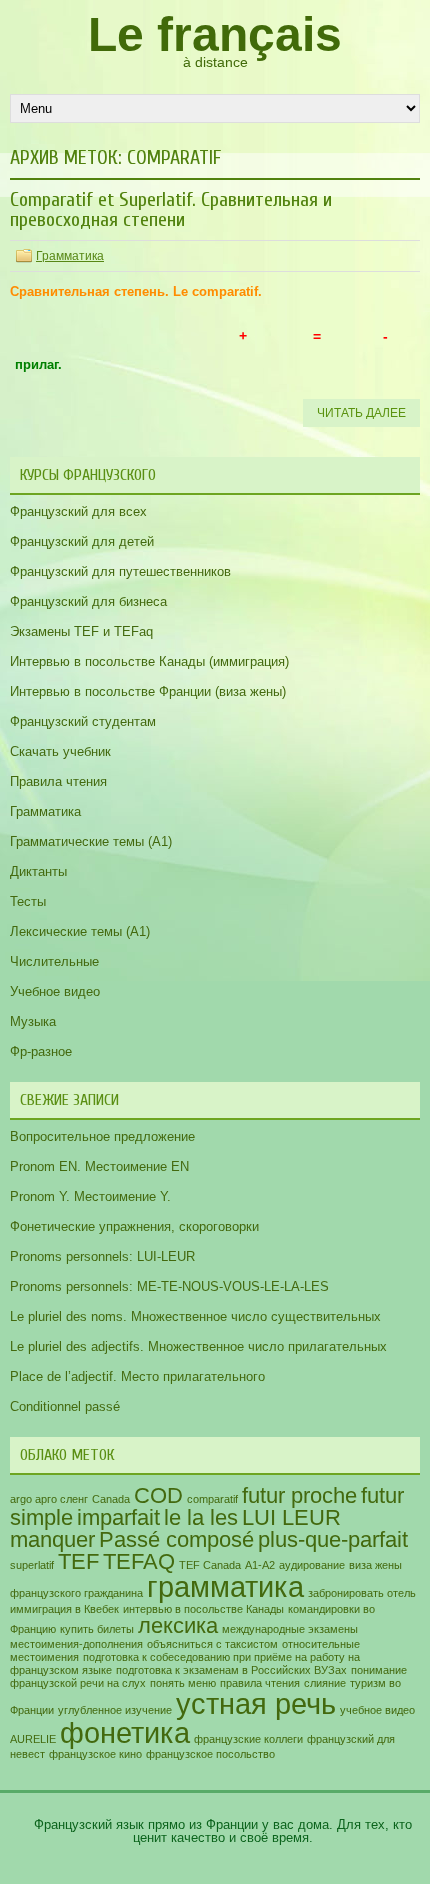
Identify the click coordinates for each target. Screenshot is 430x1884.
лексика (178, 1625)
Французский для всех (78, 511)
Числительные (54, 961)
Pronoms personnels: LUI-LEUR (102, 1256)
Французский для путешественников (120, 571)
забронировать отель (362, 1593)
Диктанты (38, 871)
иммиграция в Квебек (64, 1609)
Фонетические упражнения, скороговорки (134, 1226)
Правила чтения (58, 781)
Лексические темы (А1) (80, 931)
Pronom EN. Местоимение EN (99, 1166)
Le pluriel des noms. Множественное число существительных (195, 1316)
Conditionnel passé (65, 1406)
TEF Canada (210, 1565)
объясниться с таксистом (212, 1644)
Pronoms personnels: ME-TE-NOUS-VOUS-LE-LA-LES (169, 1286)
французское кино (95, 1754)
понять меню (183, 1683)
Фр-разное (41, 1051)
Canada (111, 1499)
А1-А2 (260, 1565)
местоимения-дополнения (76, 1644)
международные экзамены (290, 1629)
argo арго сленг (49, 1499)
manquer (52, 1539)
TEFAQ (139, 1561)
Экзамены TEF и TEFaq (81, 631)
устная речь (256, 1703)
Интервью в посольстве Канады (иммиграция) (149, 661)
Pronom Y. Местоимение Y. (90, 1196)
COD (158, 1495)
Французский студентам (83, 721)
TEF (78, 1561)
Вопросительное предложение (102, 1136)
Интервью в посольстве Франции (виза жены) (148, 691)
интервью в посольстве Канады (203, 1609)
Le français (215, 34)
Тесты (28, 901)
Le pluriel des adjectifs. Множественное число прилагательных (198, 1346)
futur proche (299, 1495)
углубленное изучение (115, 1710)
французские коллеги (248, 1739)
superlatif (32, 1565)
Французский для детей (82, 541)
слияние (325, 1683)
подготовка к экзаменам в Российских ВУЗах (231, 1670)
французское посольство (210, 1754)
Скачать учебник (60, 751)
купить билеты (97, 1629)
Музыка (33, 1021)
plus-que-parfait (333, 1539)
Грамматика (70, 256)
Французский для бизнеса (88, 601)
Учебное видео (55, 991)
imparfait (118, 1517)
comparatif (212, 1499)
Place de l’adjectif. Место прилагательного (137, 1376)
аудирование (312, 1565)
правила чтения (260, 1683)
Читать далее (361, 413)
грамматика (225, 1586)
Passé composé (176, 1539)
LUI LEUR (291, 1517)
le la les (201, 1517)
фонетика (125, 1732)
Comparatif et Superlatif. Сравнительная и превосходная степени (171, 209)
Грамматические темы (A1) (91, 841)
